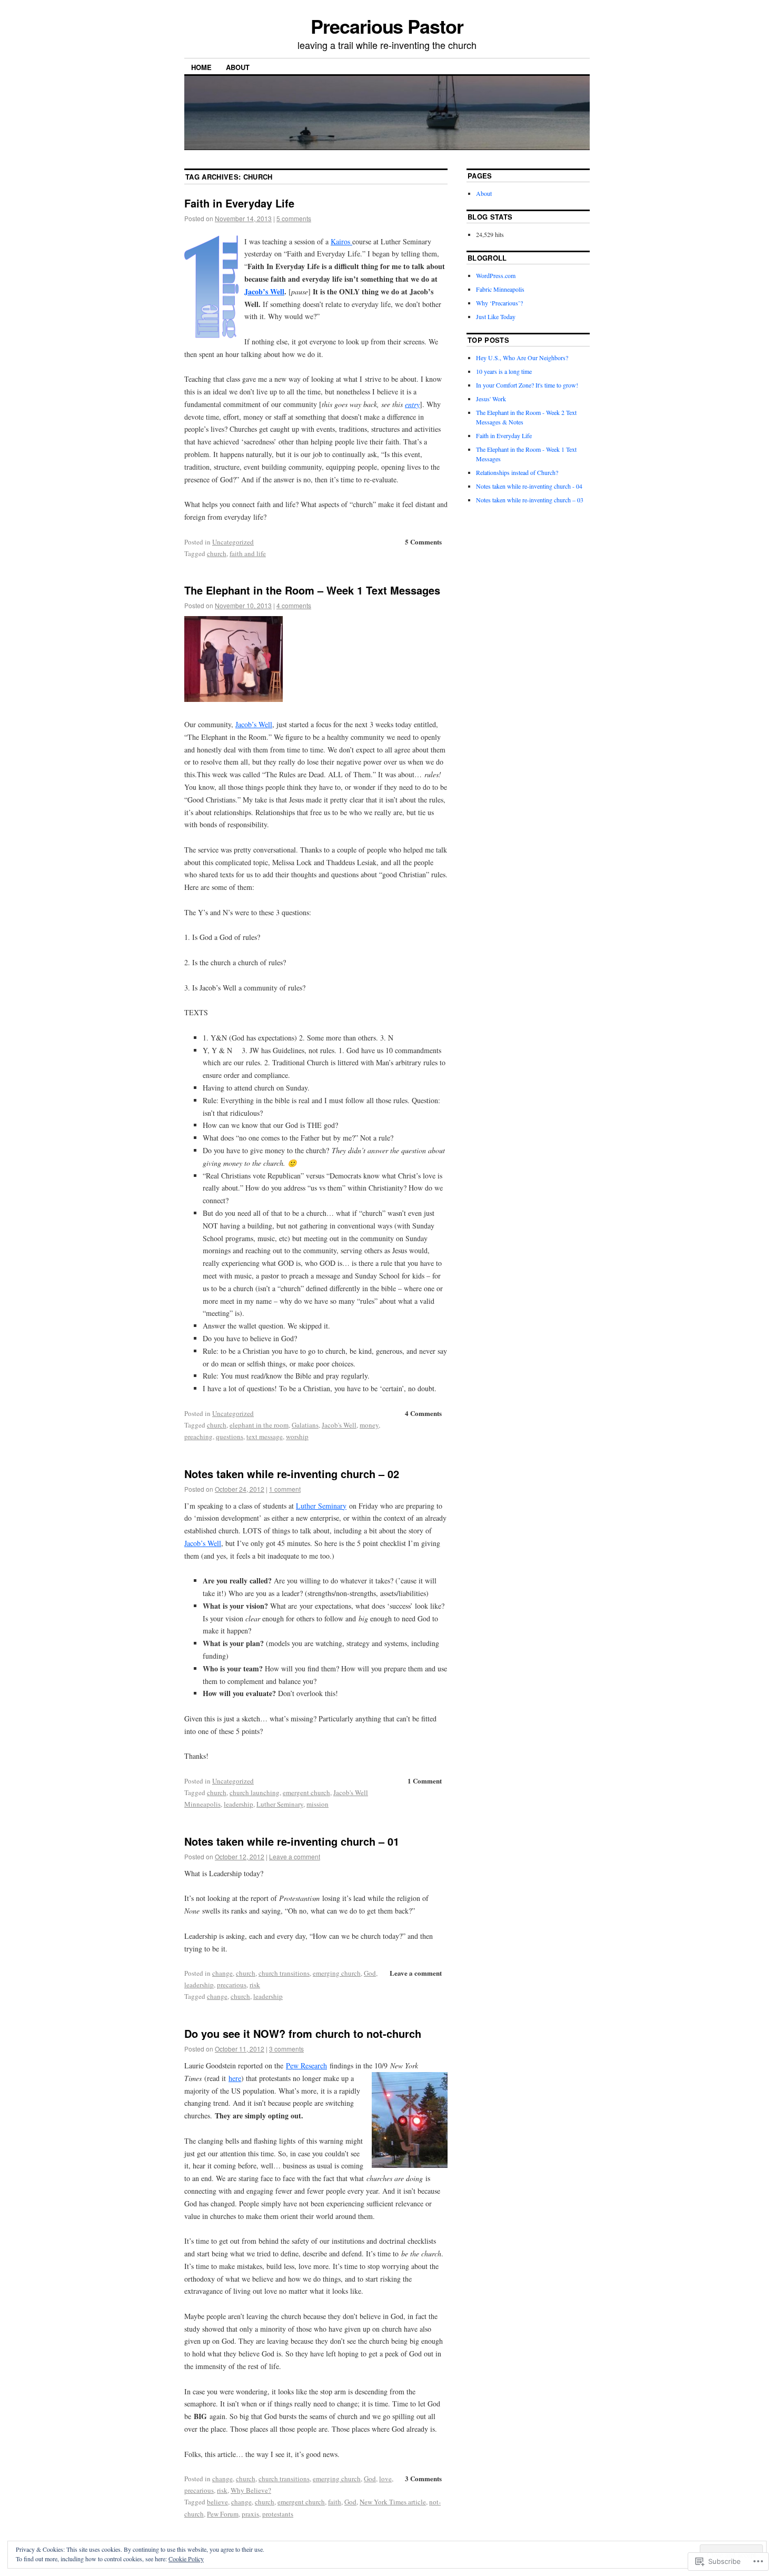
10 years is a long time (504, 371)
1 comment (285, 1489)
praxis (250, 2514)
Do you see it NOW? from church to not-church (303, 2033)
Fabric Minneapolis (500, 289)
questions (230, 1436)
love (385, 2479)
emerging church (337, 1973)
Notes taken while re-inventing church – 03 (530, 500)
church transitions (284, 1973)
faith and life (248, 553)
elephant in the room (259, 1425)
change (222, 1973)
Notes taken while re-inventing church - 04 (529, 486)
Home (201, 67)
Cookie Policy (186, 2559)
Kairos (341, 241)
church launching (255, 1792)
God (370, 1973)
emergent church (306, 1792)
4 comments (294, 605)
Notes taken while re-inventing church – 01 (292, 1841)
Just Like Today (496, 316)
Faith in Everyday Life (239, 203)
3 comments (286, 2049)
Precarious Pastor (387, 26)
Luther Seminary (321, 1506)
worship (297, 1436)
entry (412, 404)
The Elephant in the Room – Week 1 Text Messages (312, 590)
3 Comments (423, 2478)
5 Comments (423, 542)
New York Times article (393, 2502)
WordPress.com (496, 275)
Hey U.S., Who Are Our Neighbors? (522, 358)
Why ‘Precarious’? (499, 303)
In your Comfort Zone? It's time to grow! (527, 385)
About (238, 67)
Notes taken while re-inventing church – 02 (292, 1474)
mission (317, 1804)
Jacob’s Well (264, 291)
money (369, 1425)
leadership (239, 1804)
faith (335, 2502)
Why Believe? (251, 2490)
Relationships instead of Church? (517, 472)
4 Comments (423, 1413)
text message (265, 1436)
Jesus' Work (491, 399)
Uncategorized (233, 542)
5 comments (294, 218)
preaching (199, 1436)
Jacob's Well (339, 1425)
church (217, 553)
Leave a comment (295, 1856)
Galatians (305, 1425)
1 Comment (425, 1781)
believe (217, 2502)
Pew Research (306, 2065)
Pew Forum (223, 2514)
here (235, 2078)
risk (255, 1985)
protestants (278, 2514)
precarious (232, 1985)
